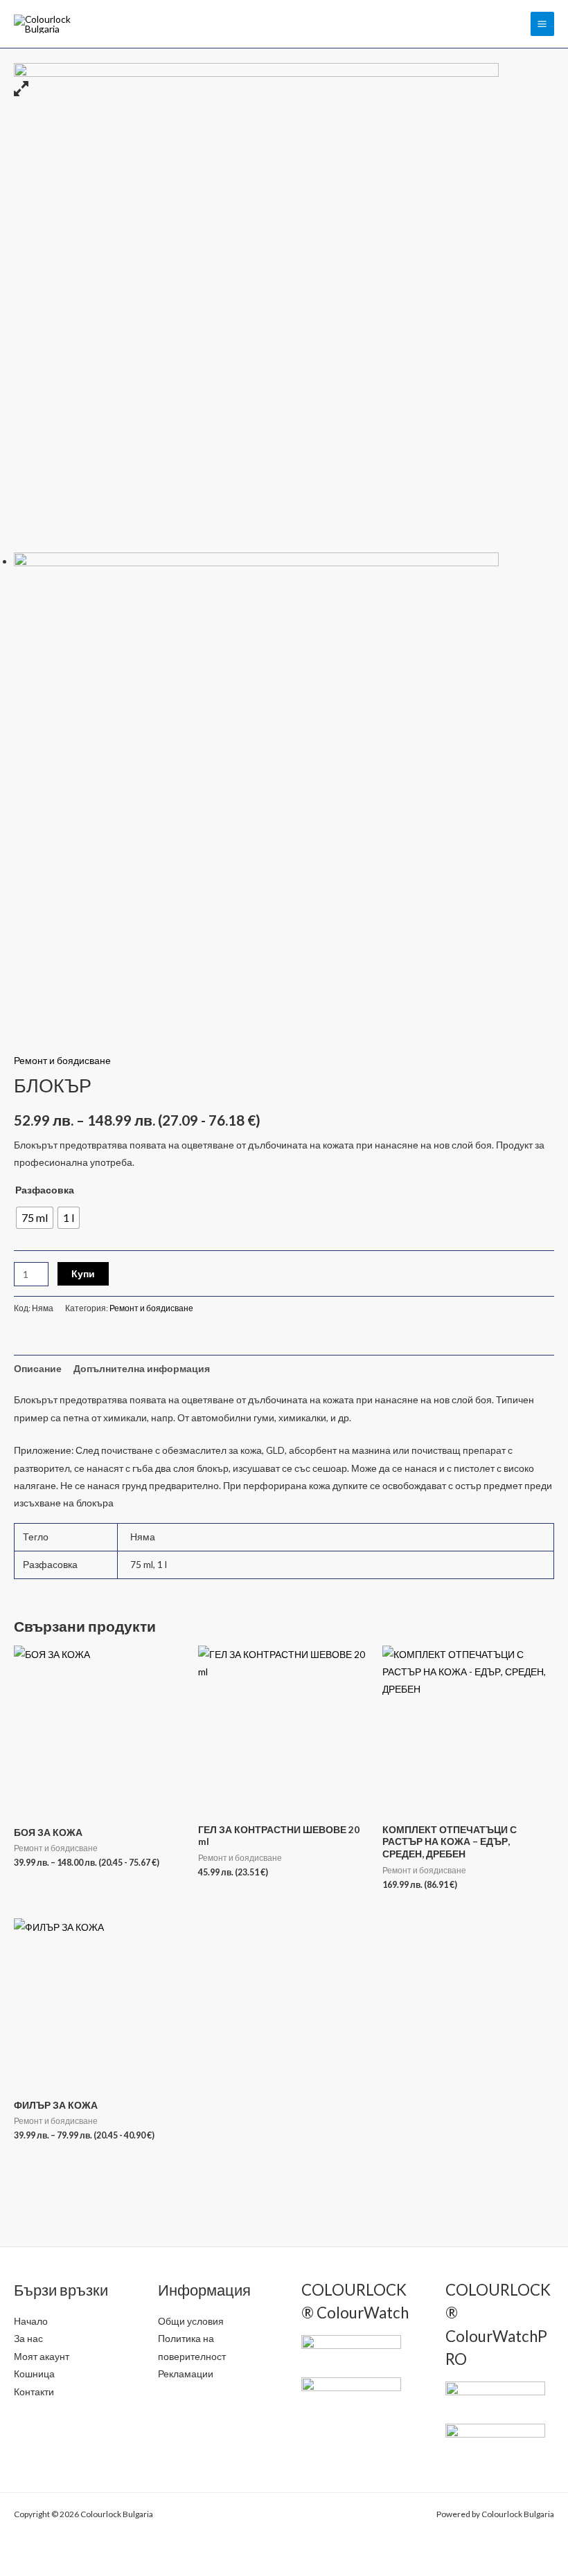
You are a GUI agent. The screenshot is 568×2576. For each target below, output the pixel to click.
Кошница (34, 2374)
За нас (28, 2338)
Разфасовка (45, 1190)
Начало (31, 2321)
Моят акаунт (42, 2356)
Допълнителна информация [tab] (142, 1368)
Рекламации (186, 2374)
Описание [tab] (38, 1368)
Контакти (34, 2392)
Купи (83, 1273)
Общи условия (191, 2321)
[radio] (35, 1218)
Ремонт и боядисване (62, 1060)
